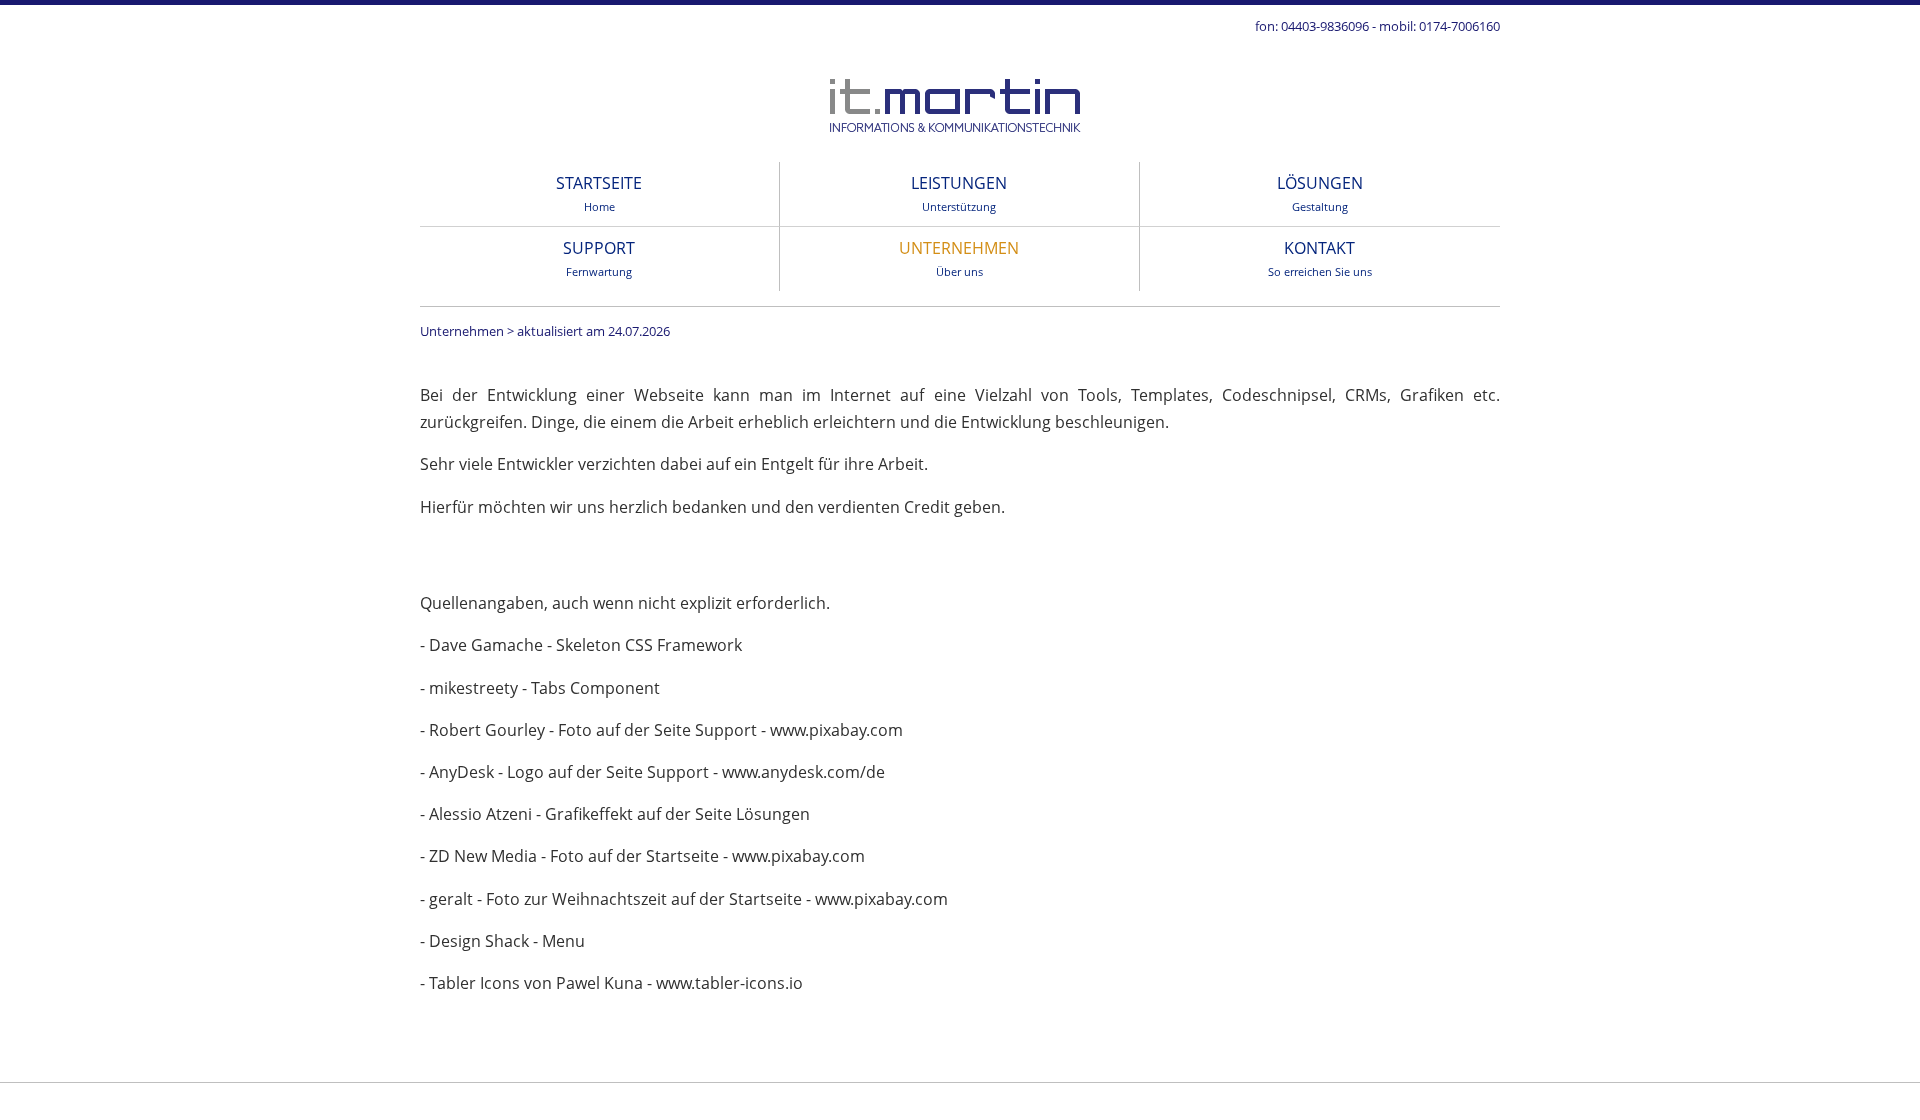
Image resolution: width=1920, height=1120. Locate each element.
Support (599, 258)
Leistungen (959, 193)
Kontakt (1320, 258)
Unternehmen (959, 258)
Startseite (599, 193)
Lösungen (1320, 193)
